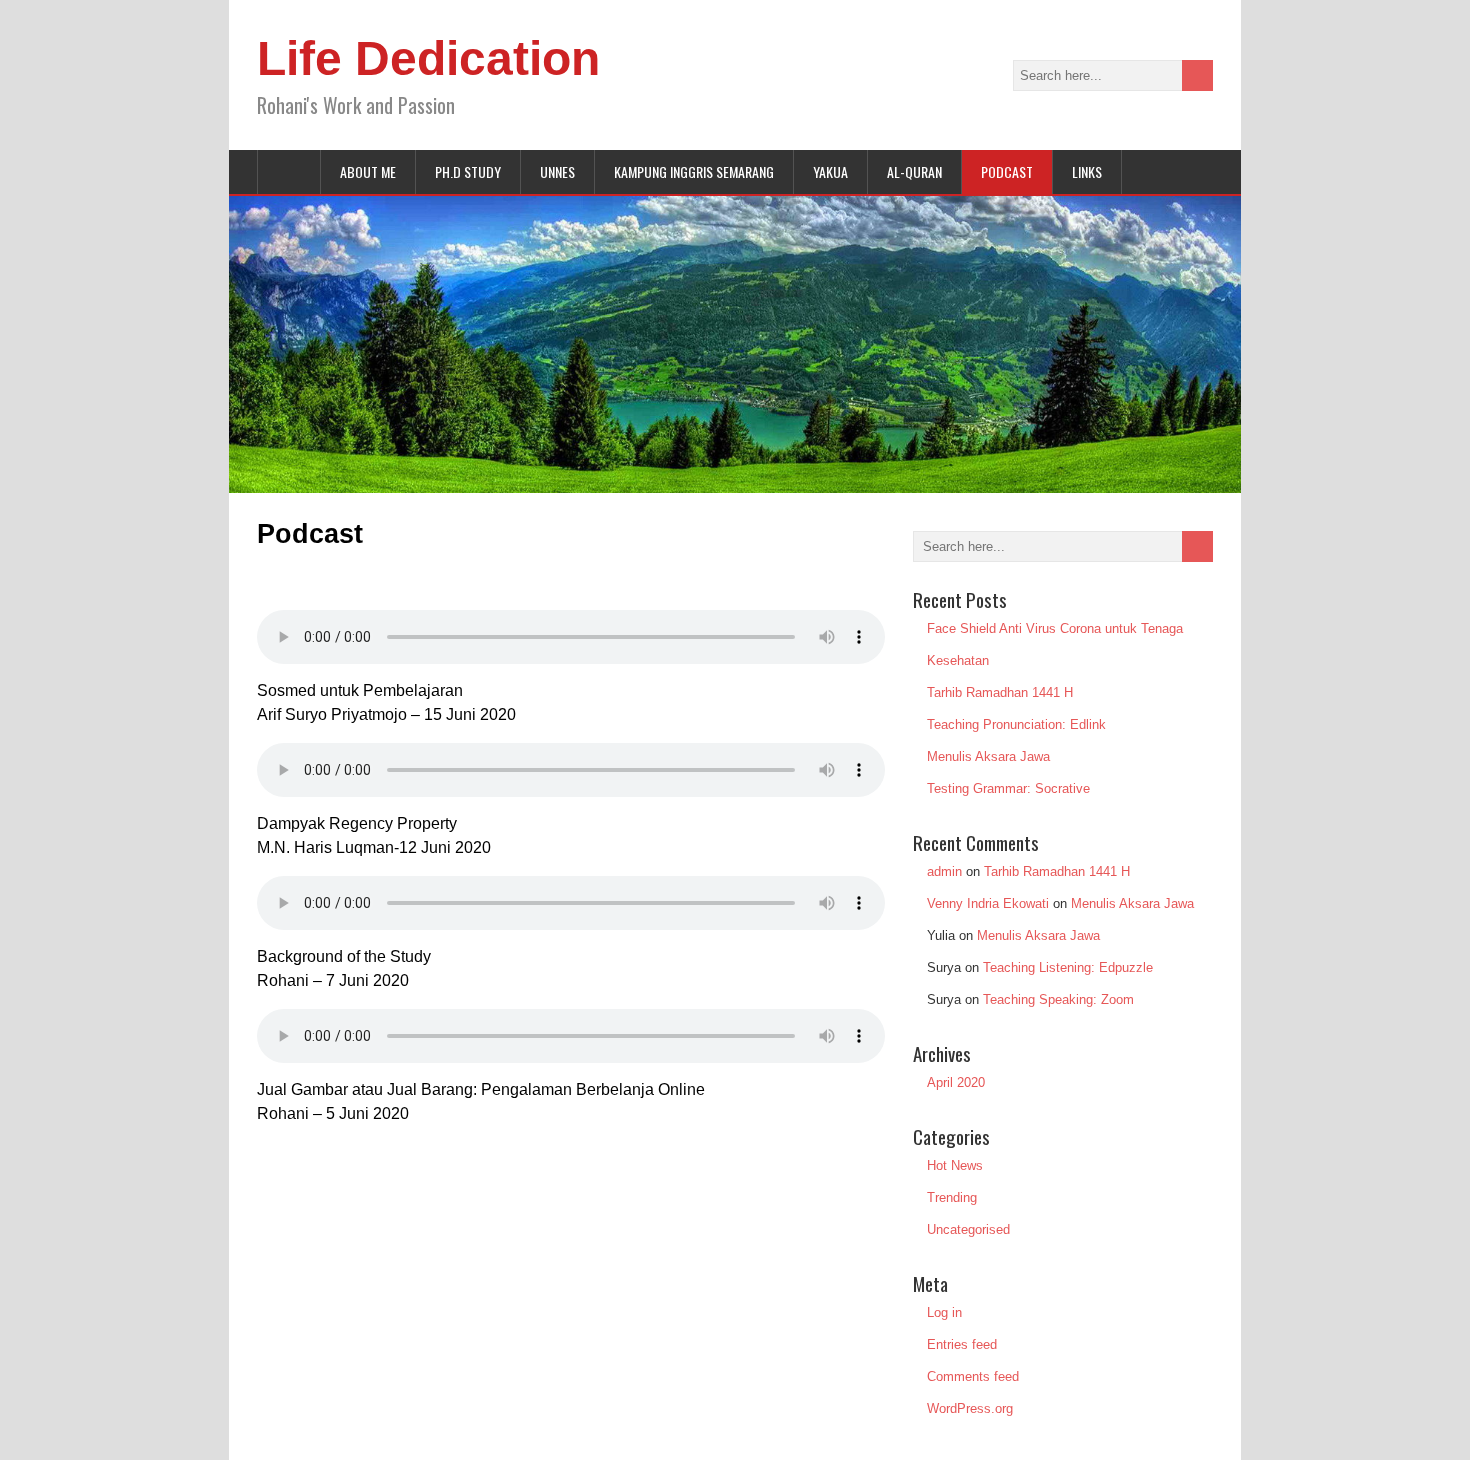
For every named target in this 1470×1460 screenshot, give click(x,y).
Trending (952, 1197)
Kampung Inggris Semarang (694, 171)
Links (1087, 171)
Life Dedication (428, 58)
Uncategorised (968, 1229)
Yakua (830, 171)
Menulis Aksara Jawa (988, 756)
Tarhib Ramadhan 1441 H (1000, 692)
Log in (944, 1312)
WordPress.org (970, 1408)
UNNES (557, 171)
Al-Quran (914, 171)
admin (944, 871)
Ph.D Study (468, 171)
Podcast (1007, 171)
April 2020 (956, 1082)
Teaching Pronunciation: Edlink (1016, 724)
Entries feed (962, 1344)
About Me (368, 171)
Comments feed (973, 1376)
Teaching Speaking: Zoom (1058, 999)
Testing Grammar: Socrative (1008, 788)
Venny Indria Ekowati (988, 903)
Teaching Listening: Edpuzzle (1068, 967)
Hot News (955, 1165)
